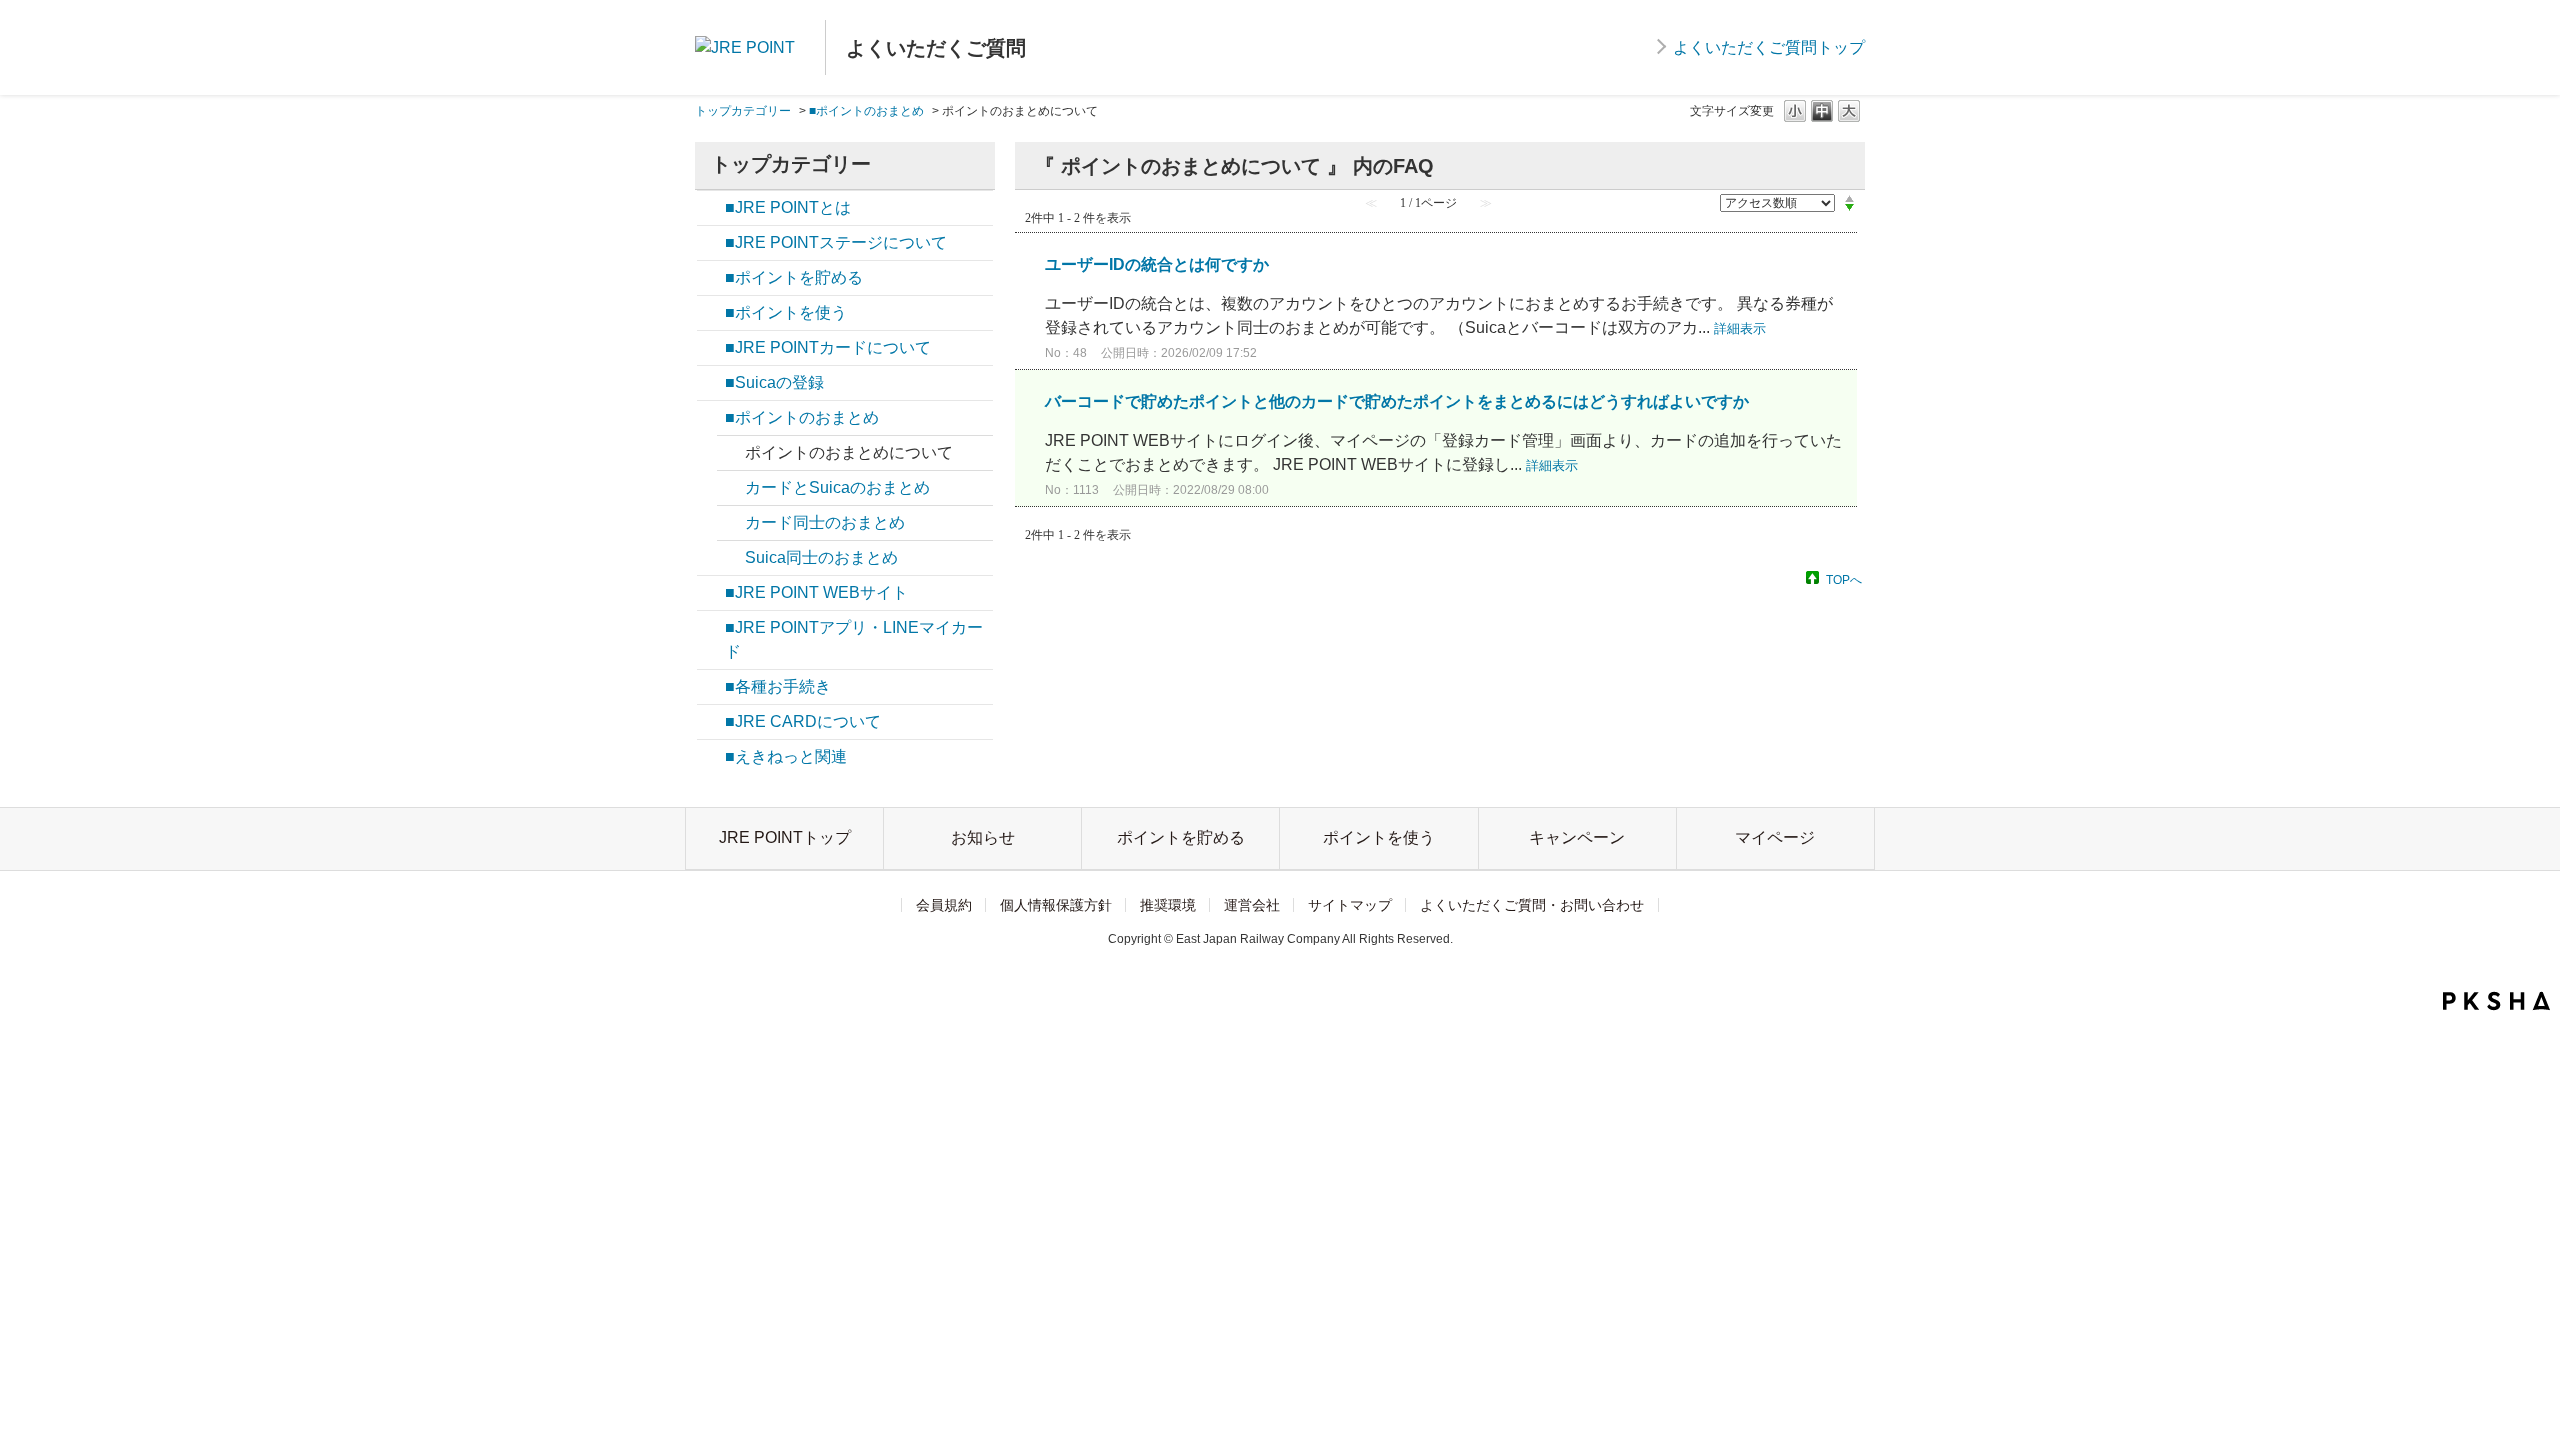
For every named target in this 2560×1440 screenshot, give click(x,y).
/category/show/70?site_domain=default (711, 593)
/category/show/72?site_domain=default (711, 628)
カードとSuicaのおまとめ (837, 487)
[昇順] (1849, 198)
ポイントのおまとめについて (849, 452)
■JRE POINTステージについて (836, 242)
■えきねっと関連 (786, 756)
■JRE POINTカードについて (828, 347)
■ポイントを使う (786, 312)
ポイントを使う (1379, 837)
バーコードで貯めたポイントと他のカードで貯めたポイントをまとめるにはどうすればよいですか (1397, 401)
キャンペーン (1577, 837)
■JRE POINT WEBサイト (816, 592)
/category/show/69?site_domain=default (711, 687)
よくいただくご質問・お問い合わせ (1532, 905)
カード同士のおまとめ (825, 522)
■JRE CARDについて (803, 721)
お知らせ (983, 837)
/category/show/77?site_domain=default (711, 313)
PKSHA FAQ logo (2496, 1001)
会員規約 (944, 905)
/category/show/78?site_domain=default (711, 418)
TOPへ (1844, 579)
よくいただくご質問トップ (1769, 47)
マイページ (1775, 837)
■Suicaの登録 (774, 382)
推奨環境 (1168, 905)
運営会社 (1252, 905)
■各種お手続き (778, 686)
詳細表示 (1740, 328)
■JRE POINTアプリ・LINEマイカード (854, 639)
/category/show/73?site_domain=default (711, 208)
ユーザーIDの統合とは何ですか (1157, 264)
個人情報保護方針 (1056, 905)
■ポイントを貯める (794, 277)
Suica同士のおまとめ (821, 557)
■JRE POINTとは (788, 207)
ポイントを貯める (1181, 837)
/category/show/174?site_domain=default (711, 243)
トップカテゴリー (743, 111)
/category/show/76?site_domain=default (711, 278)
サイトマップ (1350, 905)
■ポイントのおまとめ (866, 111)
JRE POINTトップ (785, 837)
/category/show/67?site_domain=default (711, 348)
